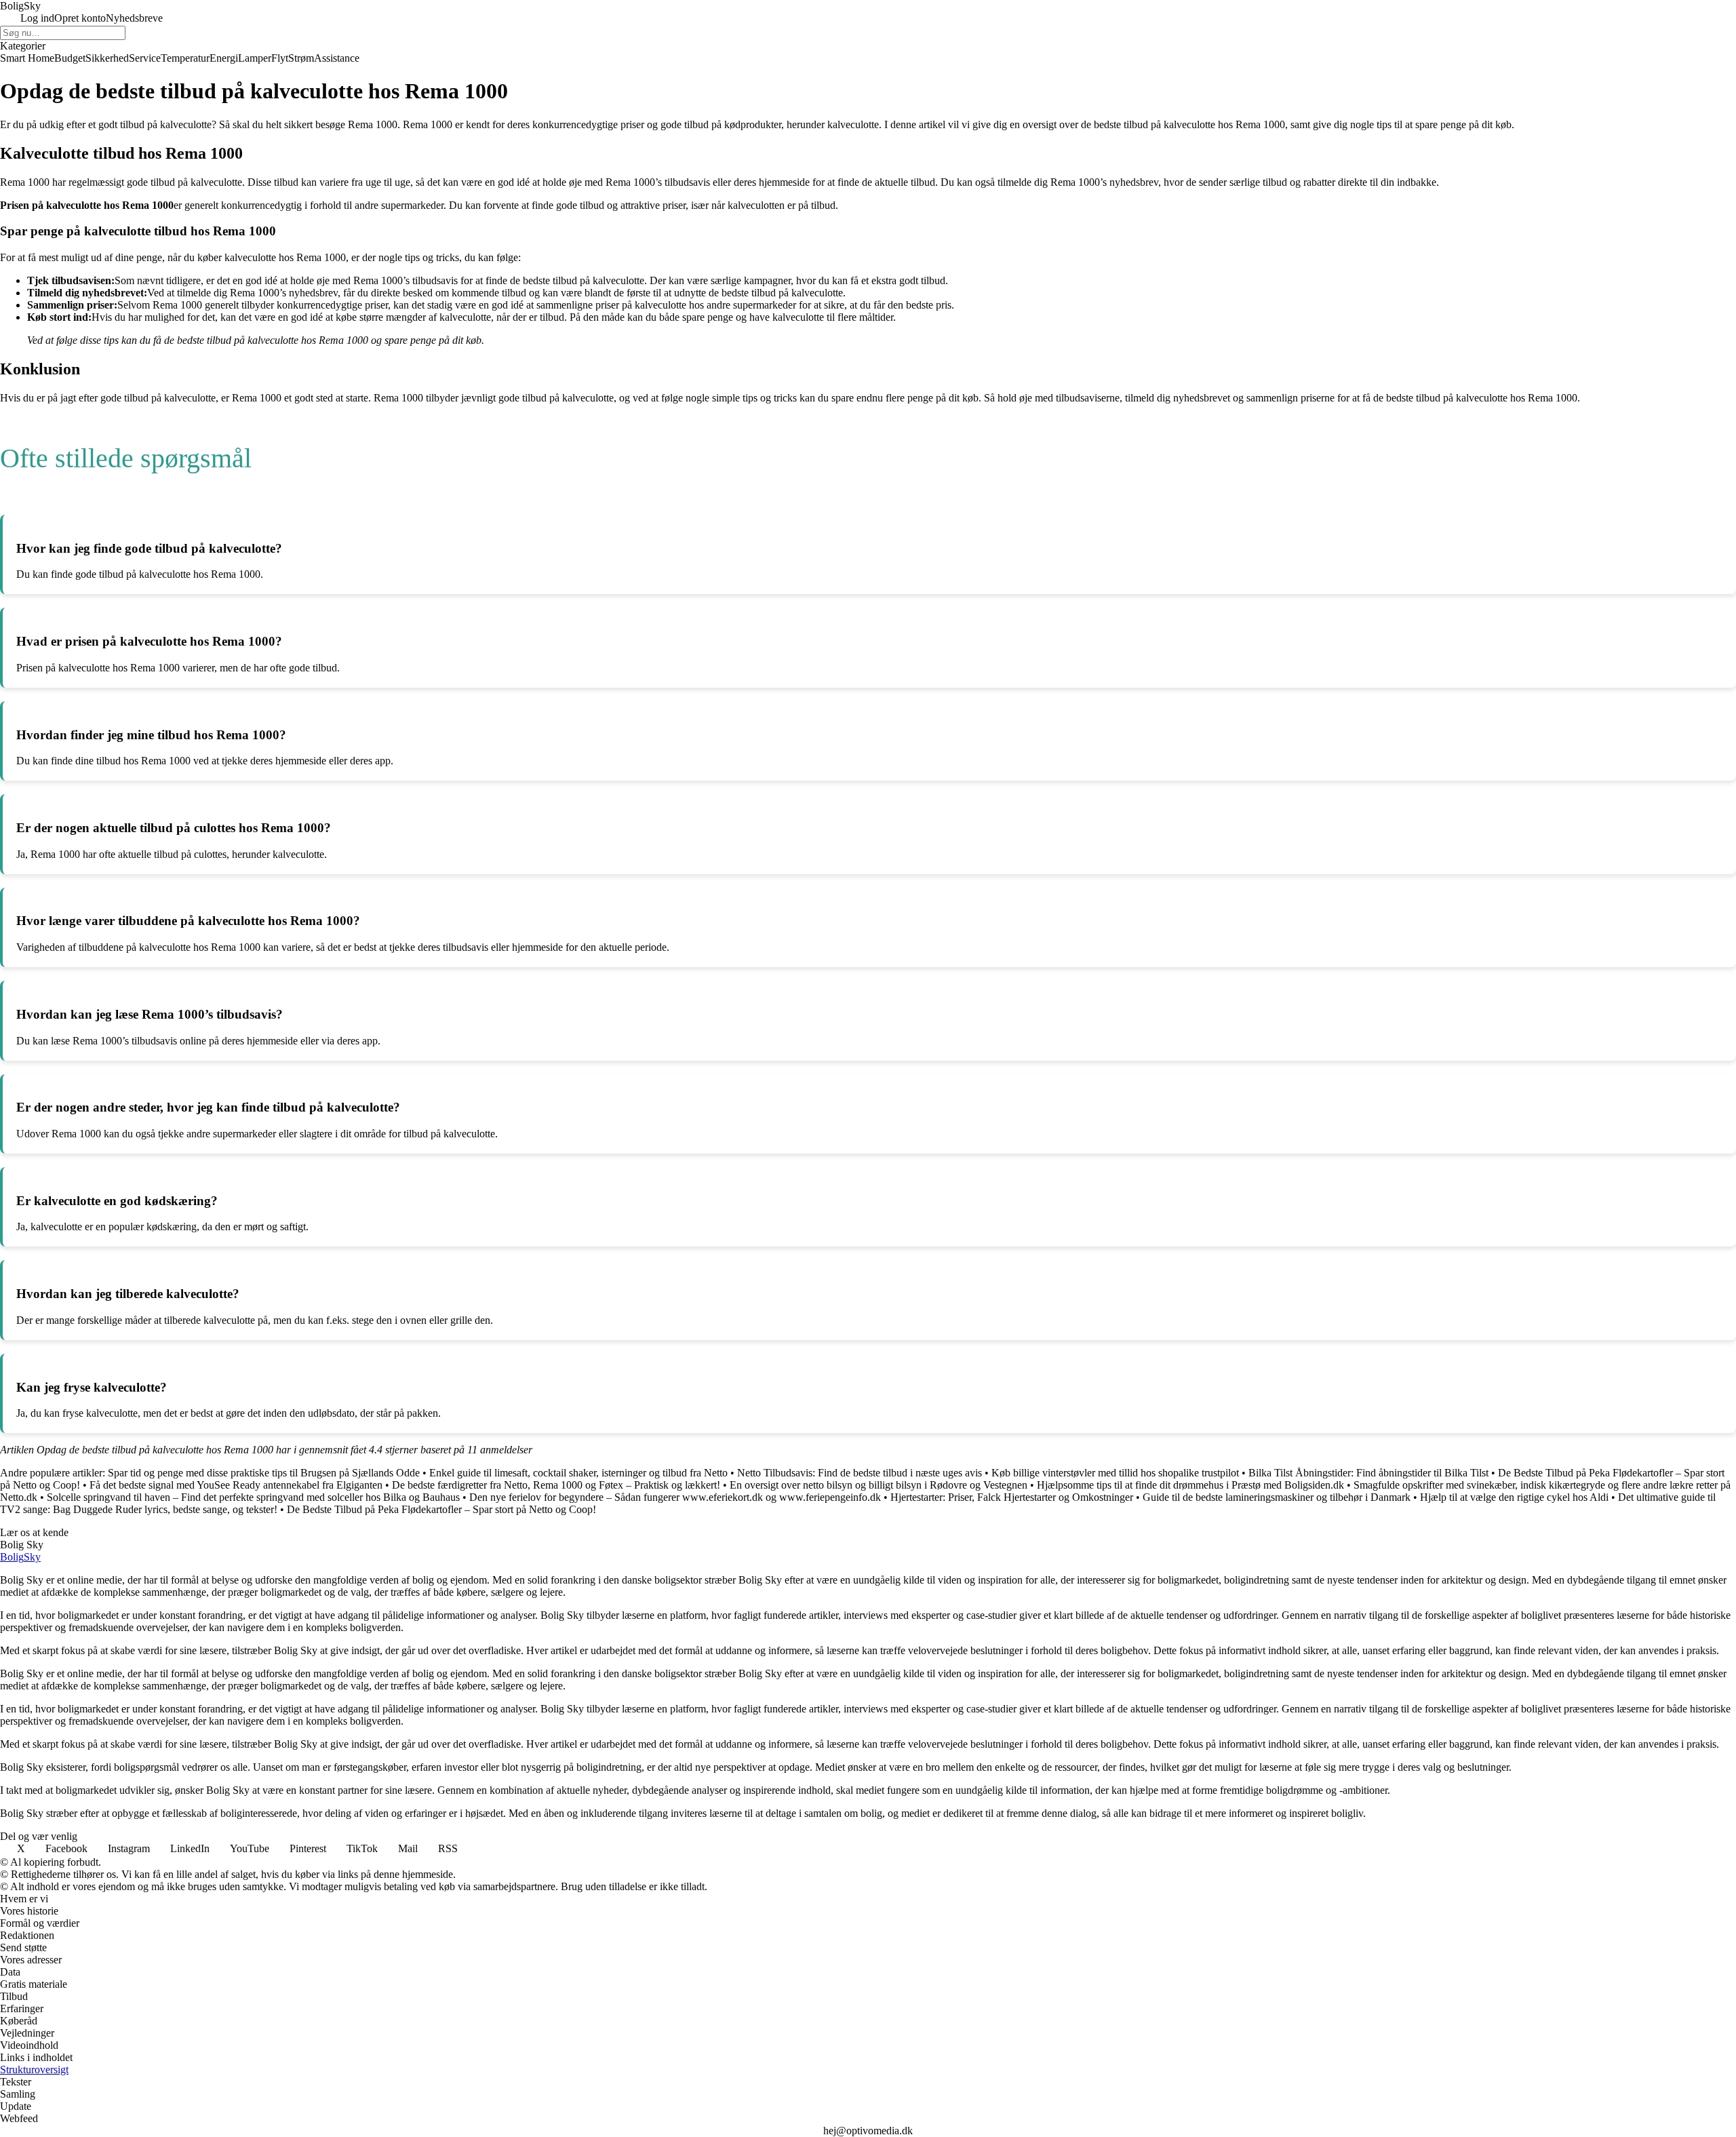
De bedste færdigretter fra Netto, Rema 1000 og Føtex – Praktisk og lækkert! (556, 1485)
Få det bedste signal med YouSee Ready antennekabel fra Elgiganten (236, 1485)
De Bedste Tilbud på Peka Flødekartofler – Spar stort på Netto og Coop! (441, 1509)
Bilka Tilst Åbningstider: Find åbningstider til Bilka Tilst (1368, 1473)
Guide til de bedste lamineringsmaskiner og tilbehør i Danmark (1277, 1497)
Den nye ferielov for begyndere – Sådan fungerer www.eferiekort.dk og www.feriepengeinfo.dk (675, 1497)
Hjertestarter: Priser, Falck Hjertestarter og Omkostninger (1012, 1497)
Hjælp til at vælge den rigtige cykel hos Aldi (1514, 1497)
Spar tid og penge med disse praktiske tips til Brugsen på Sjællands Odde (264, 1473)
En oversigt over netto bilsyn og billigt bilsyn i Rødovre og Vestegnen (879, 1485)
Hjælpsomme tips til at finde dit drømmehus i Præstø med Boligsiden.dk (1190, 1485)
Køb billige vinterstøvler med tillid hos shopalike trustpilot (1115, 1473)
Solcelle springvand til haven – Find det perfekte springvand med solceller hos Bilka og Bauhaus (253, 1497)
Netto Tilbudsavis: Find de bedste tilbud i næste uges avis (860, 1473)
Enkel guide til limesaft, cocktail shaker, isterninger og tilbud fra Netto (578, 1473)
